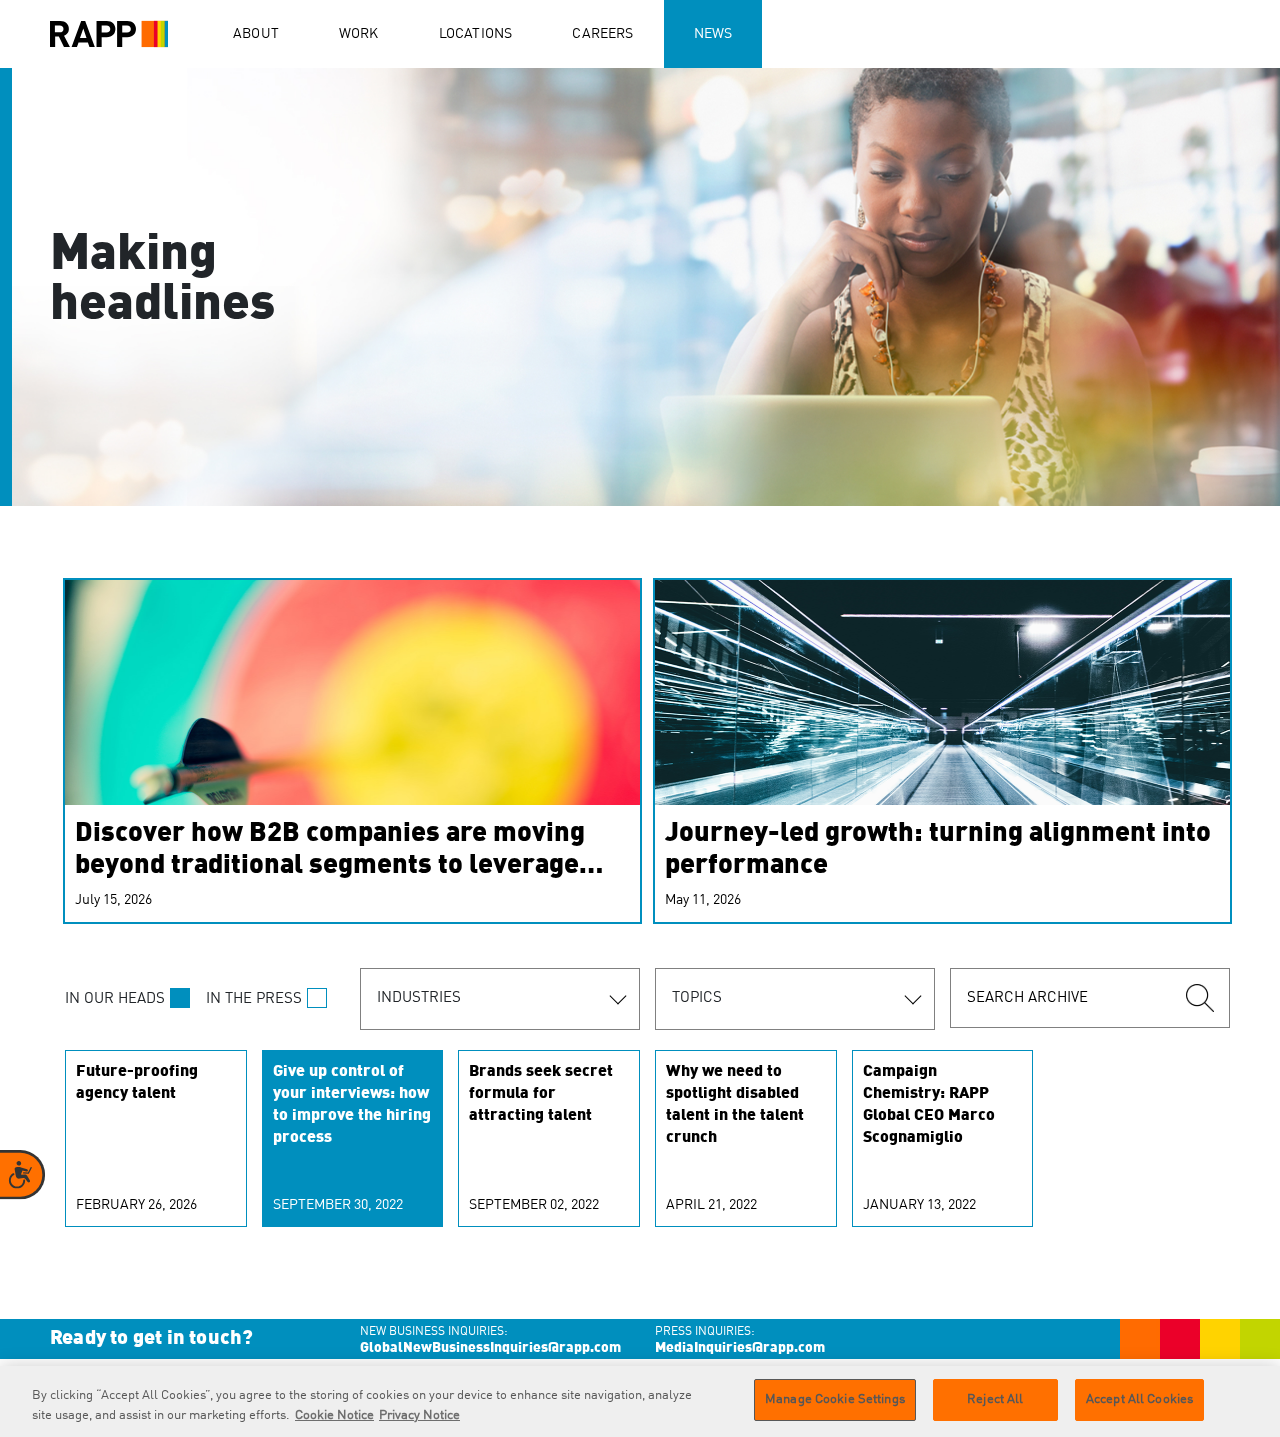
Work (359, 34)
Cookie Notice (334, 1415)
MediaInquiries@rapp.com (740, 1348)
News (713, 34)
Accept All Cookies (1139, 1399)
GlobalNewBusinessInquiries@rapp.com (490, 1348)
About (256, 34)
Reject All (995, 1399)
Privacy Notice (419, 1415)
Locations (476, 34)
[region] (640, 1401)
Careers (602, 34)
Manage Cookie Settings (835, 1399)
